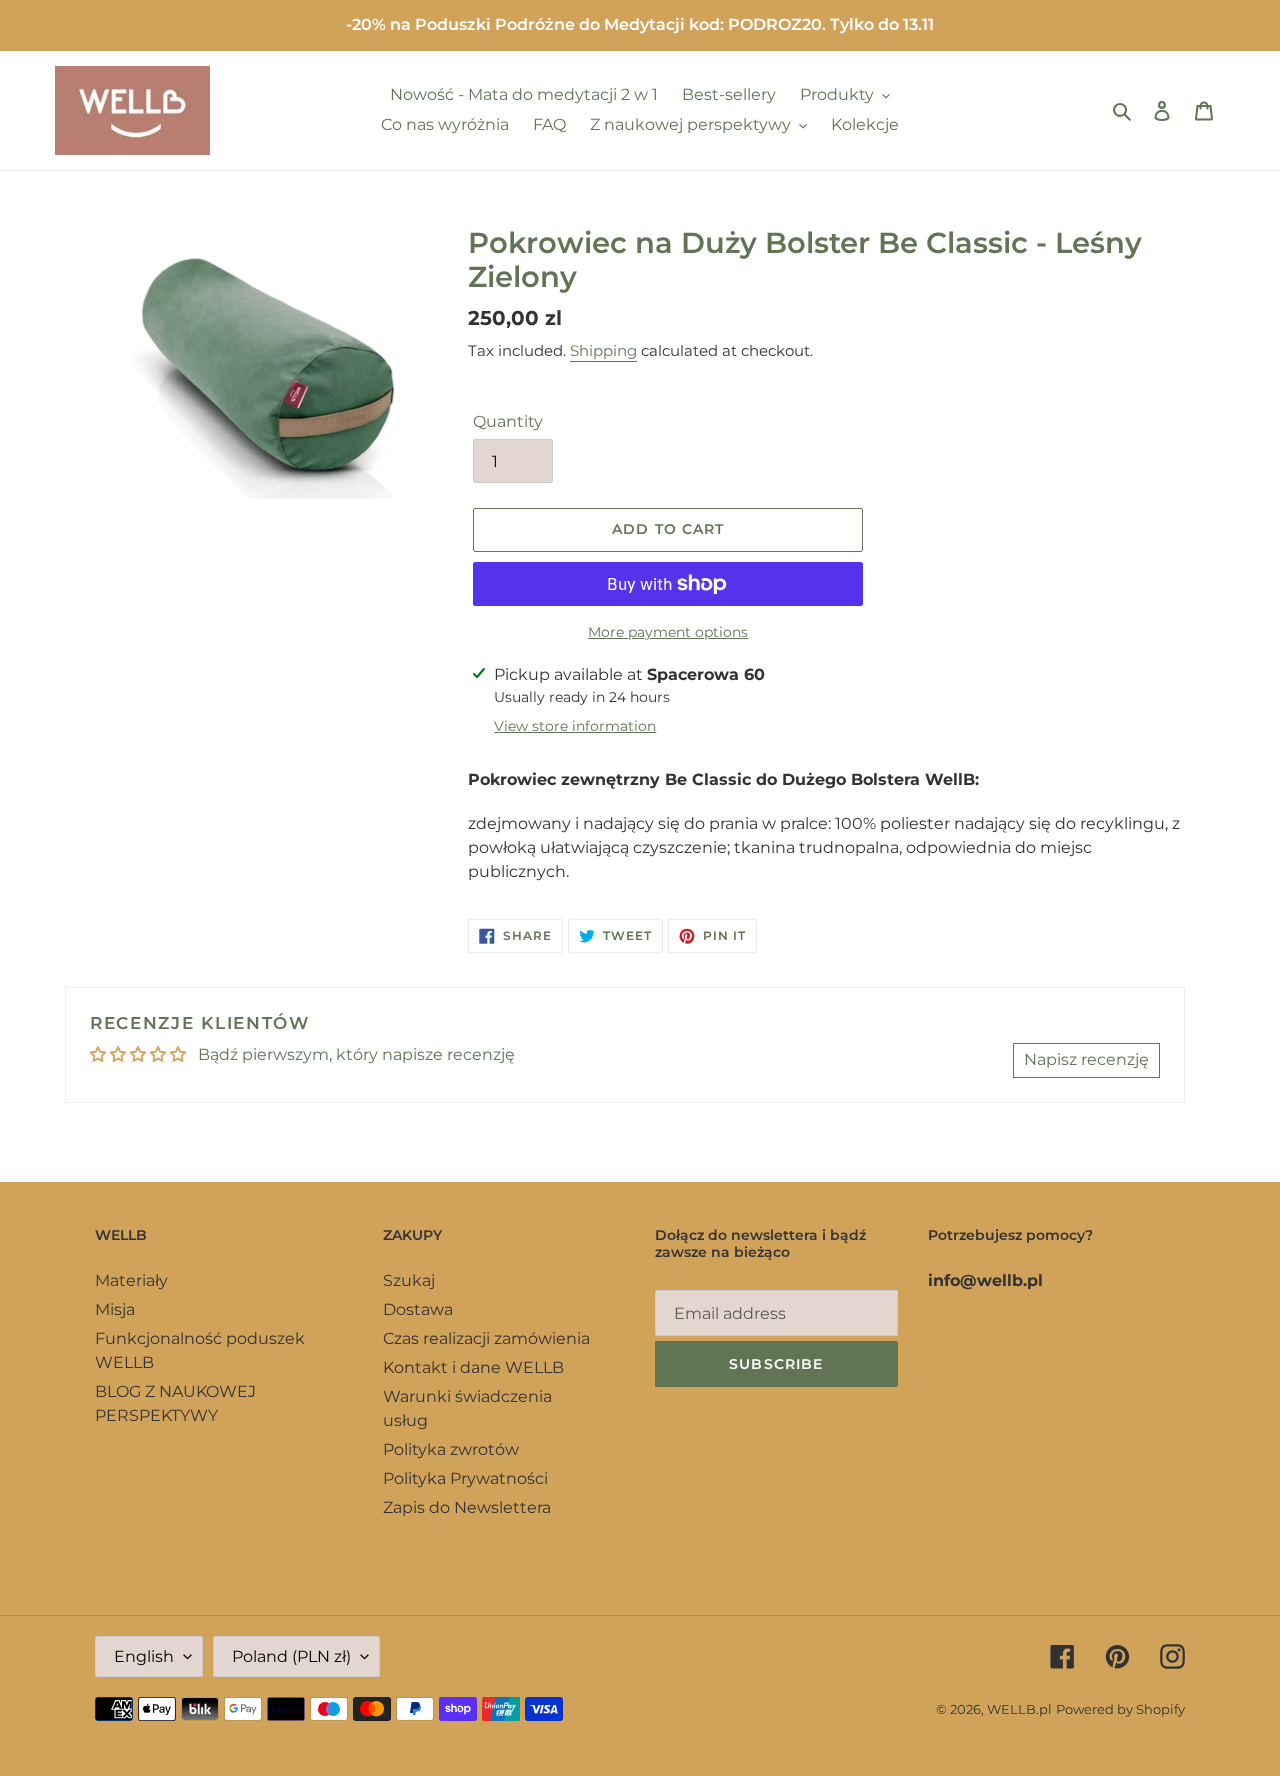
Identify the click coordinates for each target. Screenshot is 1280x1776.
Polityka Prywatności (465, 1478)
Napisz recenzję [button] (1086, 1059)
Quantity (508, 421)
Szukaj (409, 1280)
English (144, 1656)
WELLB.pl (1019, 1709)
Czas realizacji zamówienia (486, 1338)
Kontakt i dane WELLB (473, 1367)
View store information (575, 726)
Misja (115, 1309)
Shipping (603, 350)
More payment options (668, 632)
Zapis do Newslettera (467, 1507)
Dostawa (418, 1309)
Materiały (131, 1280)
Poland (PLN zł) (291, 1656)
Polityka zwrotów (451, 1449)
